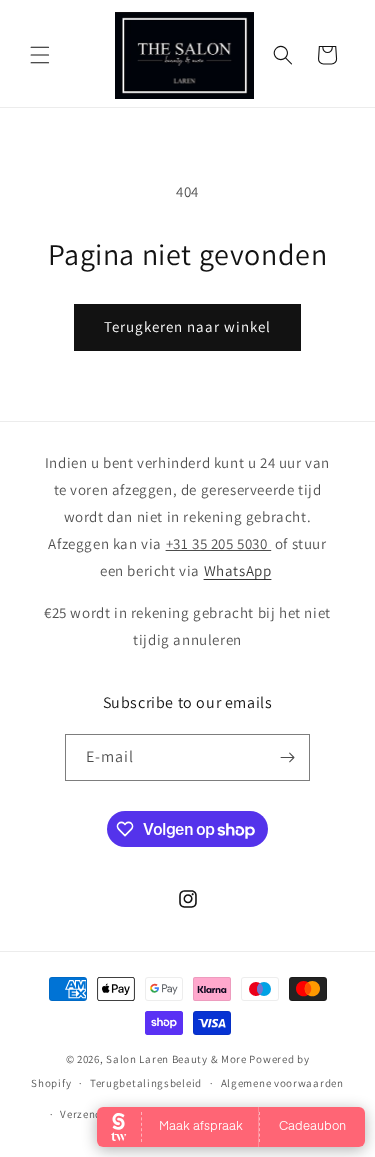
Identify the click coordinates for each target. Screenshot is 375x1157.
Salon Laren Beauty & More (176, 1059)
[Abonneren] (287, 757)
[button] (40, 55)
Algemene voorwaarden (282, 1083)
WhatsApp (238, 570)
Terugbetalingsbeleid (146, 1083)
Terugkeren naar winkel (187, 326)
